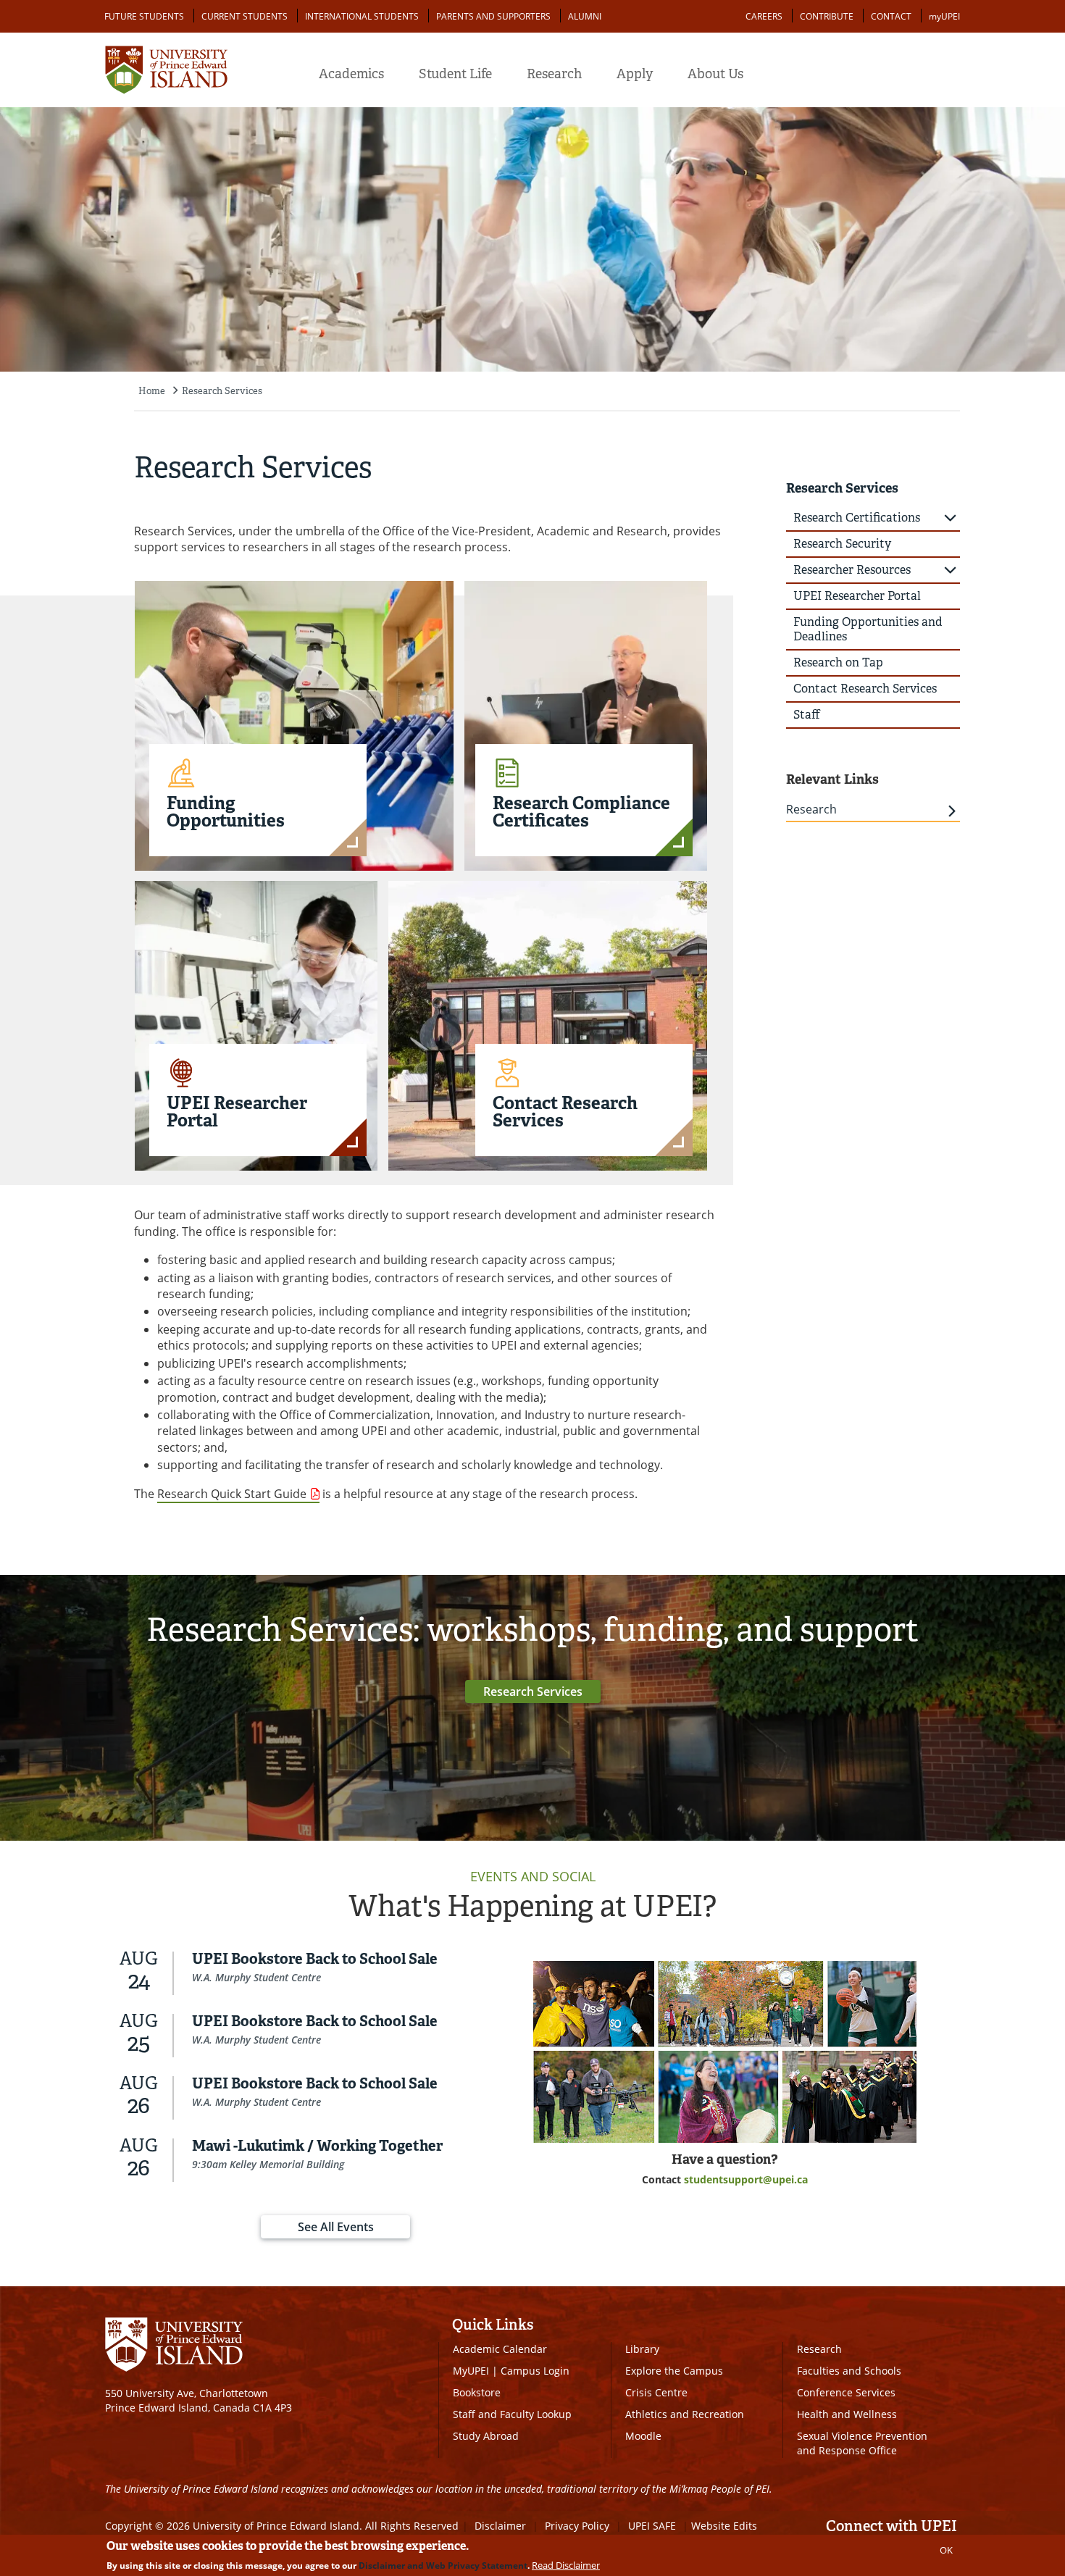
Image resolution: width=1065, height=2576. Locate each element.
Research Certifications (857, 518)
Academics (351, 74)
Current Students (245, 16)
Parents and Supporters (493, 16)
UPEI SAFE (652, 2526)
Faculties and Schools (849, 2371)
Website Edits (724, 2526)
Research (554, 74)
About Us (715, 74)
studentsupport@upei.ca (746, 2179)
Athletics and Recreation (685, 2414)
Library (642, 2349)
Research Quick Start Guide (232, 1494)
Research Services (222, 391)
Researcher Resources (852, 570)
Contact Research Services (865, 689)
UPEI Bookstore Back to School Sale (315, 1959)
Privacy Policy (577, 2526)
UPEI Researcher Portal (857, 596)
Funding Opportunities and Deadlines (868, 629)
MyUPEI (471, 2371)
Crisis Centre (656, 2392)
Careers (764, 16)
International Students (362, 16)
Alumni (585, 16)
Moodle (643, 2436)
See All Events (336, 2227)
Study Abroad (486, 2436)
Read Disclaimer (566, 2565)
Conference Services (846, 2392)
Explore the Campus (674, 2371)
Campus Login (535, 2371)
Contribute (827, 16)
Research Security (842, 544)
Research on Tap (838, 662)
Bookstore (477, 2392)
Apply (635, 74)
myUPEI (944, 16)
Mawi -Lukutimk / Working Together (317, 2146)
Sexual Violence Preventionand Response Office (862, 2443)
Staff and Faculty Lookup (512, 2414)
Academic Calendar (500, 2349)
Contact (891, 16)
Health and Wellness (847, 2414)
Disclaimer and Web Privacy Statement (443, 2565)
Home (152, 391)
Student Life (455, 74)
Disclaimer (500, 2526)
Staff (807, 715)
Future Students (144, 16)
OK (946, 2550)
